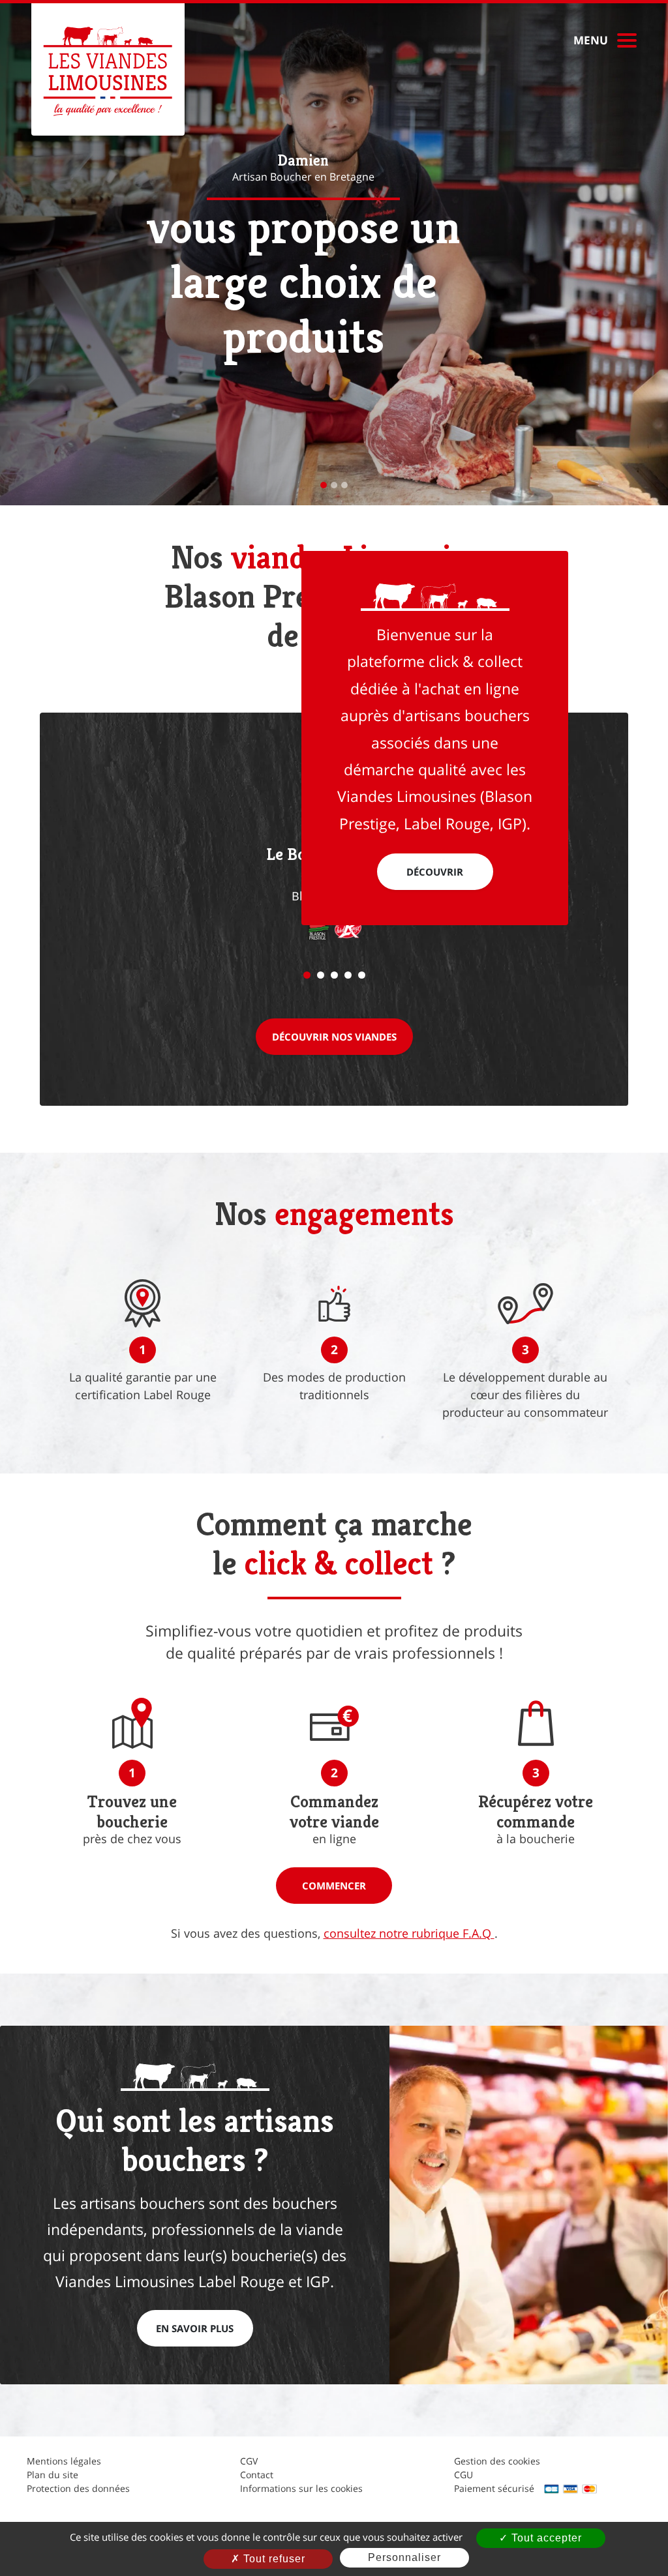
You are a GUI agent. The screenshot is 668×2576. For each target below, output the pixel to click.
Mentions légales (64, 2461)
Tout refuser (273, 2559)
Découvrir (435, 872)
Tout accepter (545, 2538)
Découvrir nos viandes (334, 1037)
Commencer (334, 1886)
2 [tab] (321, 975)
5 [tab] (362, 975)
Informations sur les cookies (301, 2488)
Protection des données (78, 2488)
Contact (257, 2475)
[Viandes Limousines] (108, 69)
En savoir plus (195, 2328)
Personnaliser (404, 2557)
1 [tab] (307, 975)
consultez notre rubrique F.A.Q (409, 1933)
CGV (249, 2461)
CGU (463, 2475)
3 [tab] (334, 975)
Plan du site (53, 2475)
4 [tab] (348, 975)
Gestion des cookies (497, 2461)
